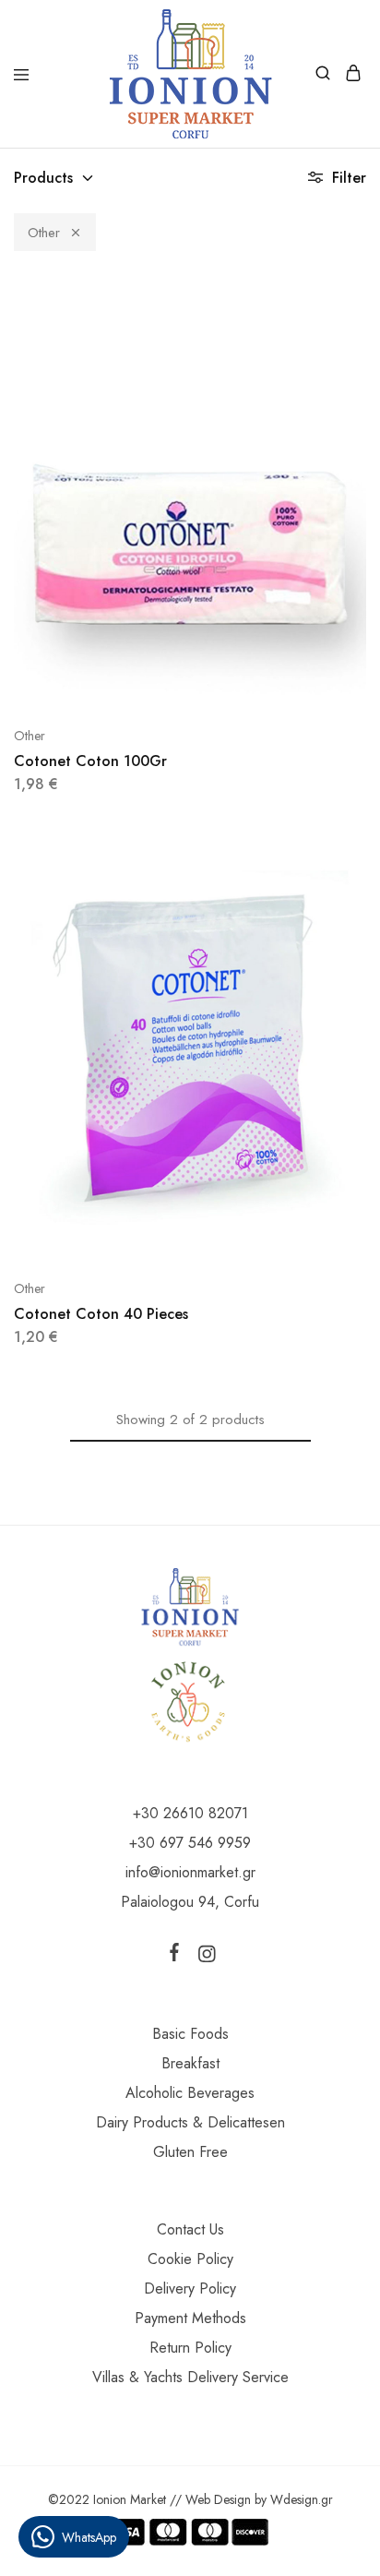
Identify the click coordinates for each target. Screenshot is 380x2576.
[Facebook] (178, 1956)
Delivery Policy (190, 2288)
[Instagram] (203, 1958)
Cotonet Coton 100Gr (90, 761)
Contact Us (190, 2229)
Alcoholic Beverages (190, 2093)
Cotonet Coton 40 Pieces (101, 1314)
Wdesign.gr (302, 2499)
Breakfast (190, 2063)
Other (44, 233)
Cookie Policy (190, 2259)
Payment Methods (190, 2318)
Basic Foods (190, 2034)
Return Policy (190, 2348)
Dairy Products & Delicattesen (190, 2122)
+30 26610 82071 (190, 1813)
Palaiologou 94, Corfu (190, 1902)
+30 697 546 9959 (190, 1843)
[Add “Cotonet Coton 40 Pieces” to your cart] (354, 858)
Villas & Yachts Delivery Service (190, 2377)
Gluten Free (190, 2152)
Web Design (218, 2499)
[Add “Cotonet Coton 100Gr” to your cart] (354, 306)
